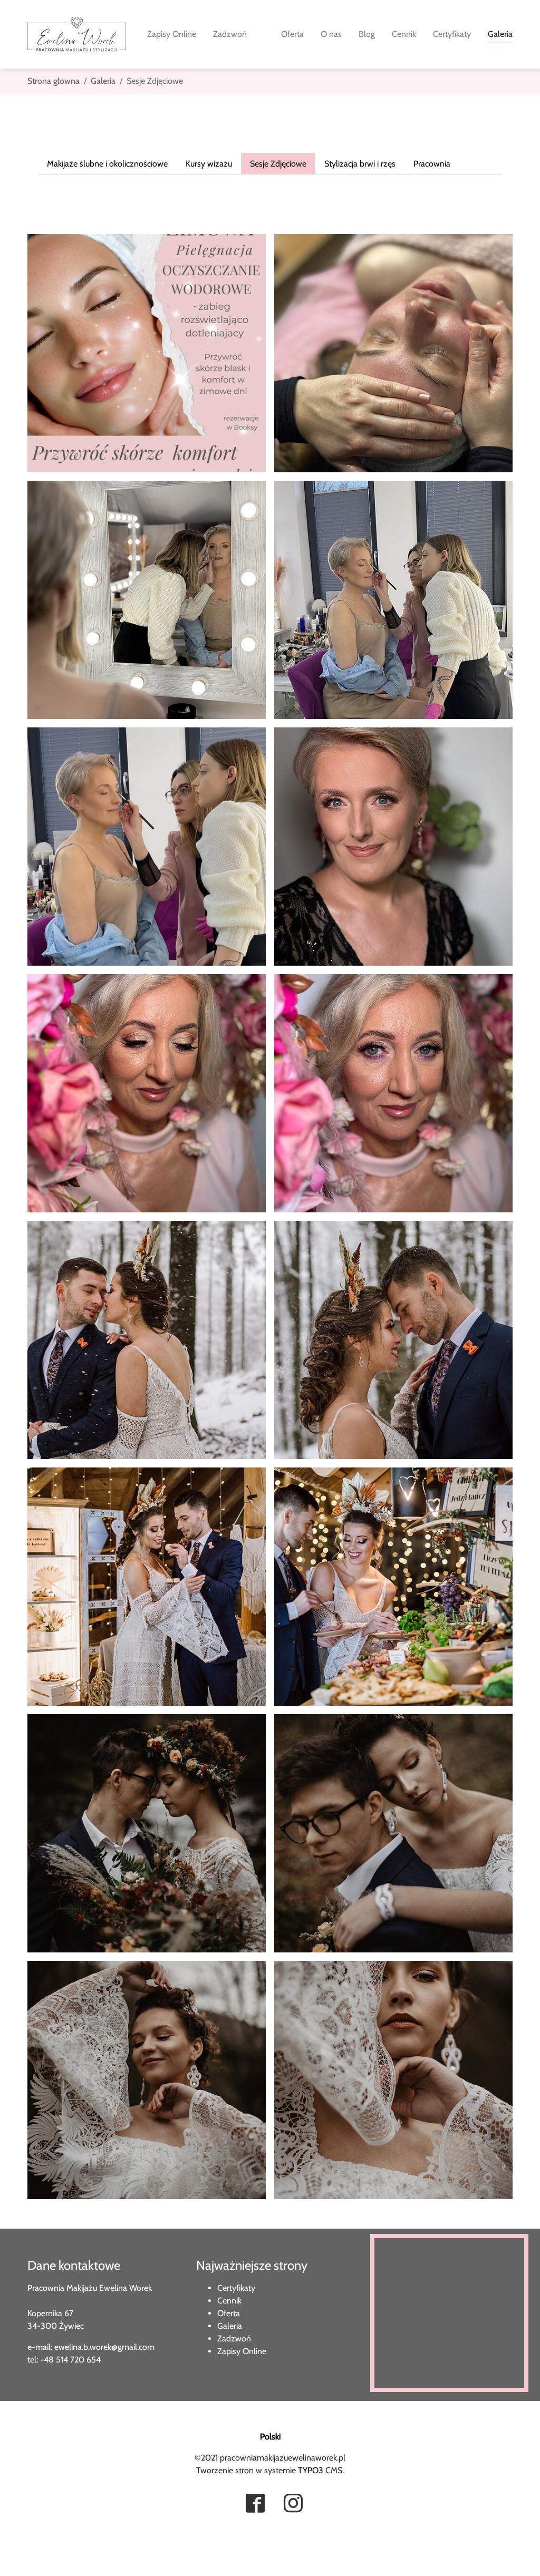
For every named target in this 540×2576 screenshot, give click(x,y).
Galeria (230, 2326)
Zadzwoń (234, 2339)
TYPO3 (311, 2470)
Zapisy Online (242, 2351)
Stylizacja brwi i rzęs (360, 164)
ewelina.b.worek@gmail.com (104, 2347)
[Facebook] (255, 2504)
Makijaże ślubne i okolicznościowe (107, 164)
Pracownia (432, 164)
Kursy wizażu (209, 164)
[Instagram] (293, 2504)
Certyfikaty (236, 2288)
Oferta (229, 2313)
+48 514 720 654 (70, 2360)
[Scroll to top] (23, 2553)
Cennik (229, 2301)
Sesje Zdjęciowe (278, 164)
